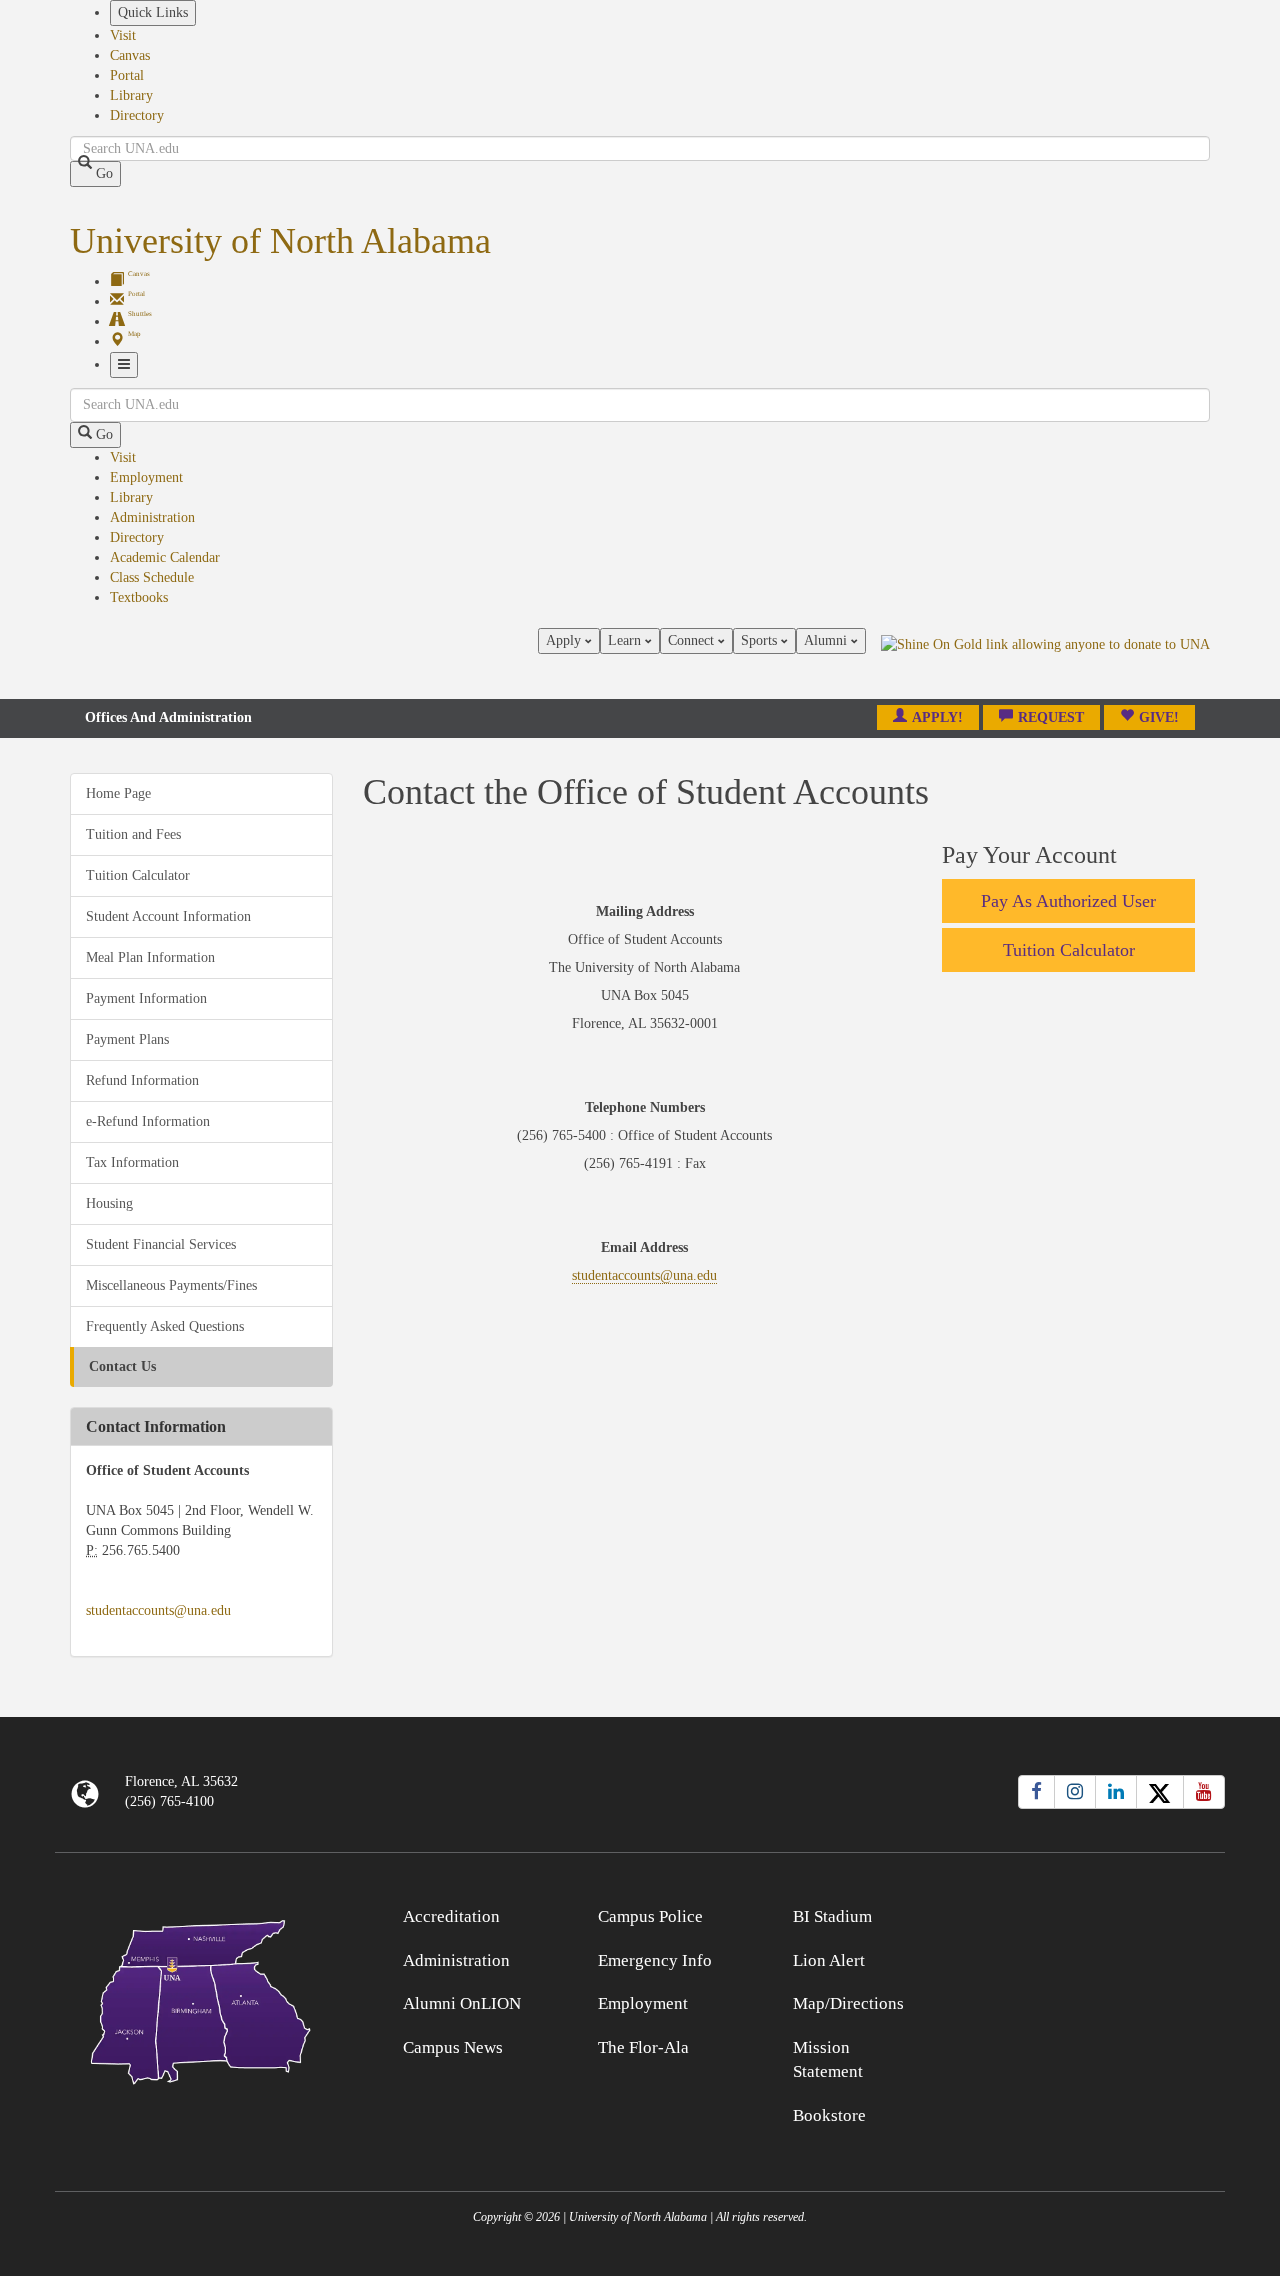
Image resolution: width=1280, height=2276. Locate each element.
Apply (565, 640)
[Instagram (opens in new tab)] (1075, 1792)
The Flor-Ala (643, 2047)
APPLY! (937, 717)
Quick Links (153, 12)
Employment (146, 477)
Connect (693, 640)
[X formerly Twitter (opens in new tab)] (1160, 1792)
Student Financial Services (161, 1244)
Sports (761, 640)
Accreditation (451, 1916)
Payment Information (146, 998)
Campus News (453, 2047)
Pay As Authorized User (1068, 901)
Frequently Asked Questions (165, 1326)
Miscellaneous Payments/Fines (171, 1285)
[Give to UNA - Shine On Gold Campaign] (1079, 1913)
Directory (137, 115)
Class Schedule (152, 577)
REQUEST (1051, 717)
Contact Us (122, 1366)
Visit (123, 35)
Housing (109, 1203)
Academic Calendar (165, 557)
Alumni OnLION (462, 2003)
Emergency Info (655, 1960)
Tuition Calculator (138, 875)
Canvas (130, 55)
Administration (152, 517)
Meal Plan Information (150, 957)
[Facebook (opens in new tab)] (1036, 1792)
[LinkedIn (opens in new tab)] (1116, 1792)
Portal (127, 75)
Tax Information (132, 1162)
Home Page (118, 793)
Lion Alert (829, 1960)
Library (131, 95)
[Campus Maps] (201, 1998)
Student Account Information (168, 916)
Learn (626, 640)
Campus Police (650, 1916)
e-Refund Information (148, 1121)
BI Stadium (832, 1916)
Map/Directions (848, 2003)
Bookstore (829, 2115)
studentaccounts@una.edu (158, 1610)
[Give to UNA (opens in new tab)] (1045, 663)
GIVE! (1159, 717)
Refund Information (142, 1080)
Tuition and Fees (133, 834)
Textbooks (139, 597)
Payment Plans (127, 1039)
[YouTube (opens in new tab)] (1204, 1792)
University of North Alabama (280, 241)
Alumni (827, 640)
